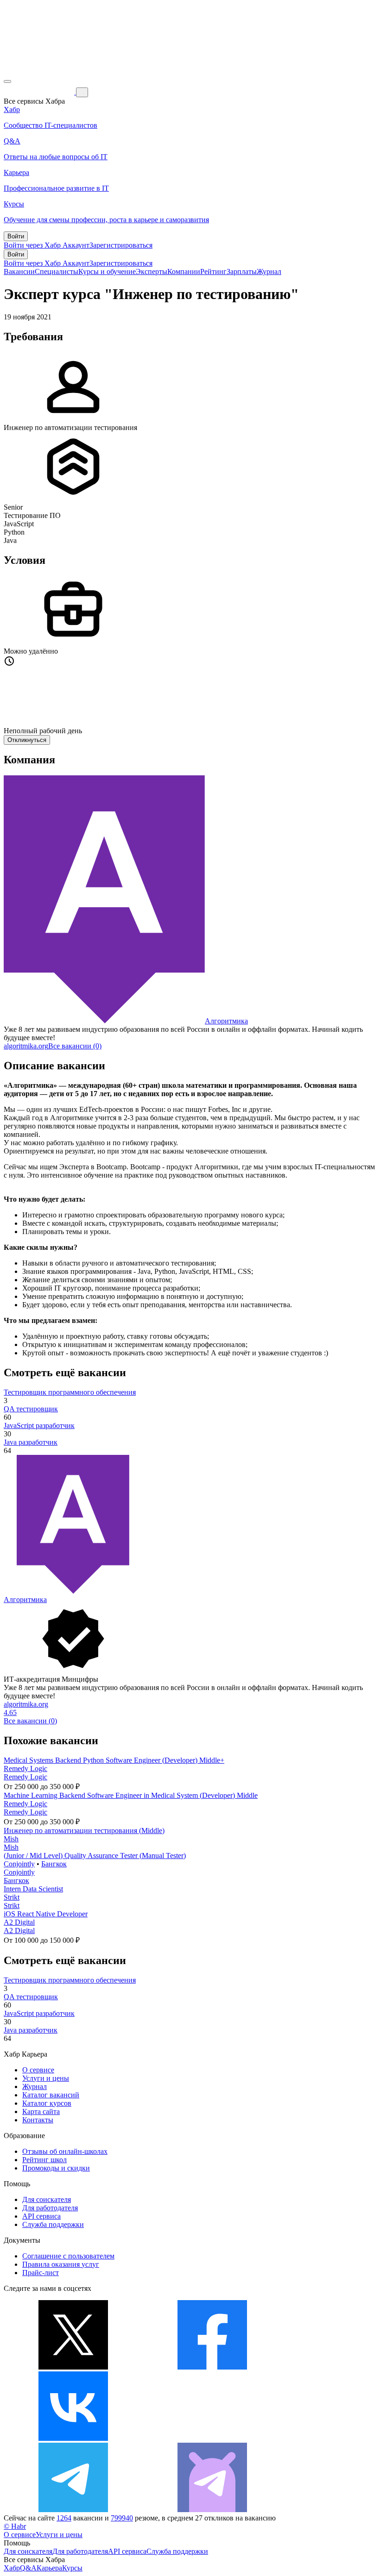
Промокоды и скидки (56, 2168)
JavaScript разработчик (39, 1425)
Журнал (269, 271)
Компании (184, 271)
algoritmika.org (26, 1046)
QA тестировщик (31, 1409)
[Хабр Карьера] (40, 92)
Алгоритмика (226, 1021)
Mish (11, 1839)
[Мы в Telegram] (73, 2510)
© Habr (15, 2526)
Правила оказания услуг (61, 2264)
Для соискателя (47, 2199)
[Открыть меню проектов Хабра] (7, 81)
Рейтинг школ (44, 2160)
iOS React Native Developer (46, 1914)
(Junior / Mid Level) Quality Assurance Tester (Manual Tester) (95, 1856)
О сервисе (38, 2070)
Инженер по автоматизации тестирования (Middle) (84, 1831)
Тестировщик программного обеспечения (70, 1392)
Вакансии (19, 271)
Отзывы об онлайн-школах (65, 2151)
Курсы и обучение (107, 271)
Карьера (49, 2568)
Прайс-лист (41, 2273)
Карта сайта (41, 2111)
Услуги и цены (46, 2078)
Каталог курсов (47, 2103)
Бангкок (54, 1864)
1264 (64, 2518)
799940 (122, 2518)
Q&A (28, 2568)
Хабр (12, 2568)
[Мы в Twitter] (73, 2367)
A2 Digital (19, 1922)
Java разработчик (31, 1442)
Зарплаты (242, 271)
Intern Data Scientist (33, 1889)
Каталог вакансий (51, 2095)
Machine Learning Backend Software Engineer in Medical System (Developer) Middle (131, 1795)
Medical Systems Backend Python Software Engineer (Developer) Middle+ (114, 1760)
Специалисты (57, 271)
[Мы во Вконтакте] (73, 2438)
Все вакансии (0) (75, 1046)
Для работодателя (50, 2208)
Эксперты (152, 271)
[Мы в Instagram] (212, 2438)
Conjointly (19, 1864)
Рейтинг (213, 271)
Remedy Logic (25, 1768)
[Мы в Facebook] (212, 2367)
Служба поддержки (53, 2224)
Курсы (72, 2568)
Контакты (38, 2120)
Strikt (12, 1897)
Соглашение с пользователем (68, 2256)
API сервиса (41, 2216)
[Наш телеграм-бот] (212, 2510)
